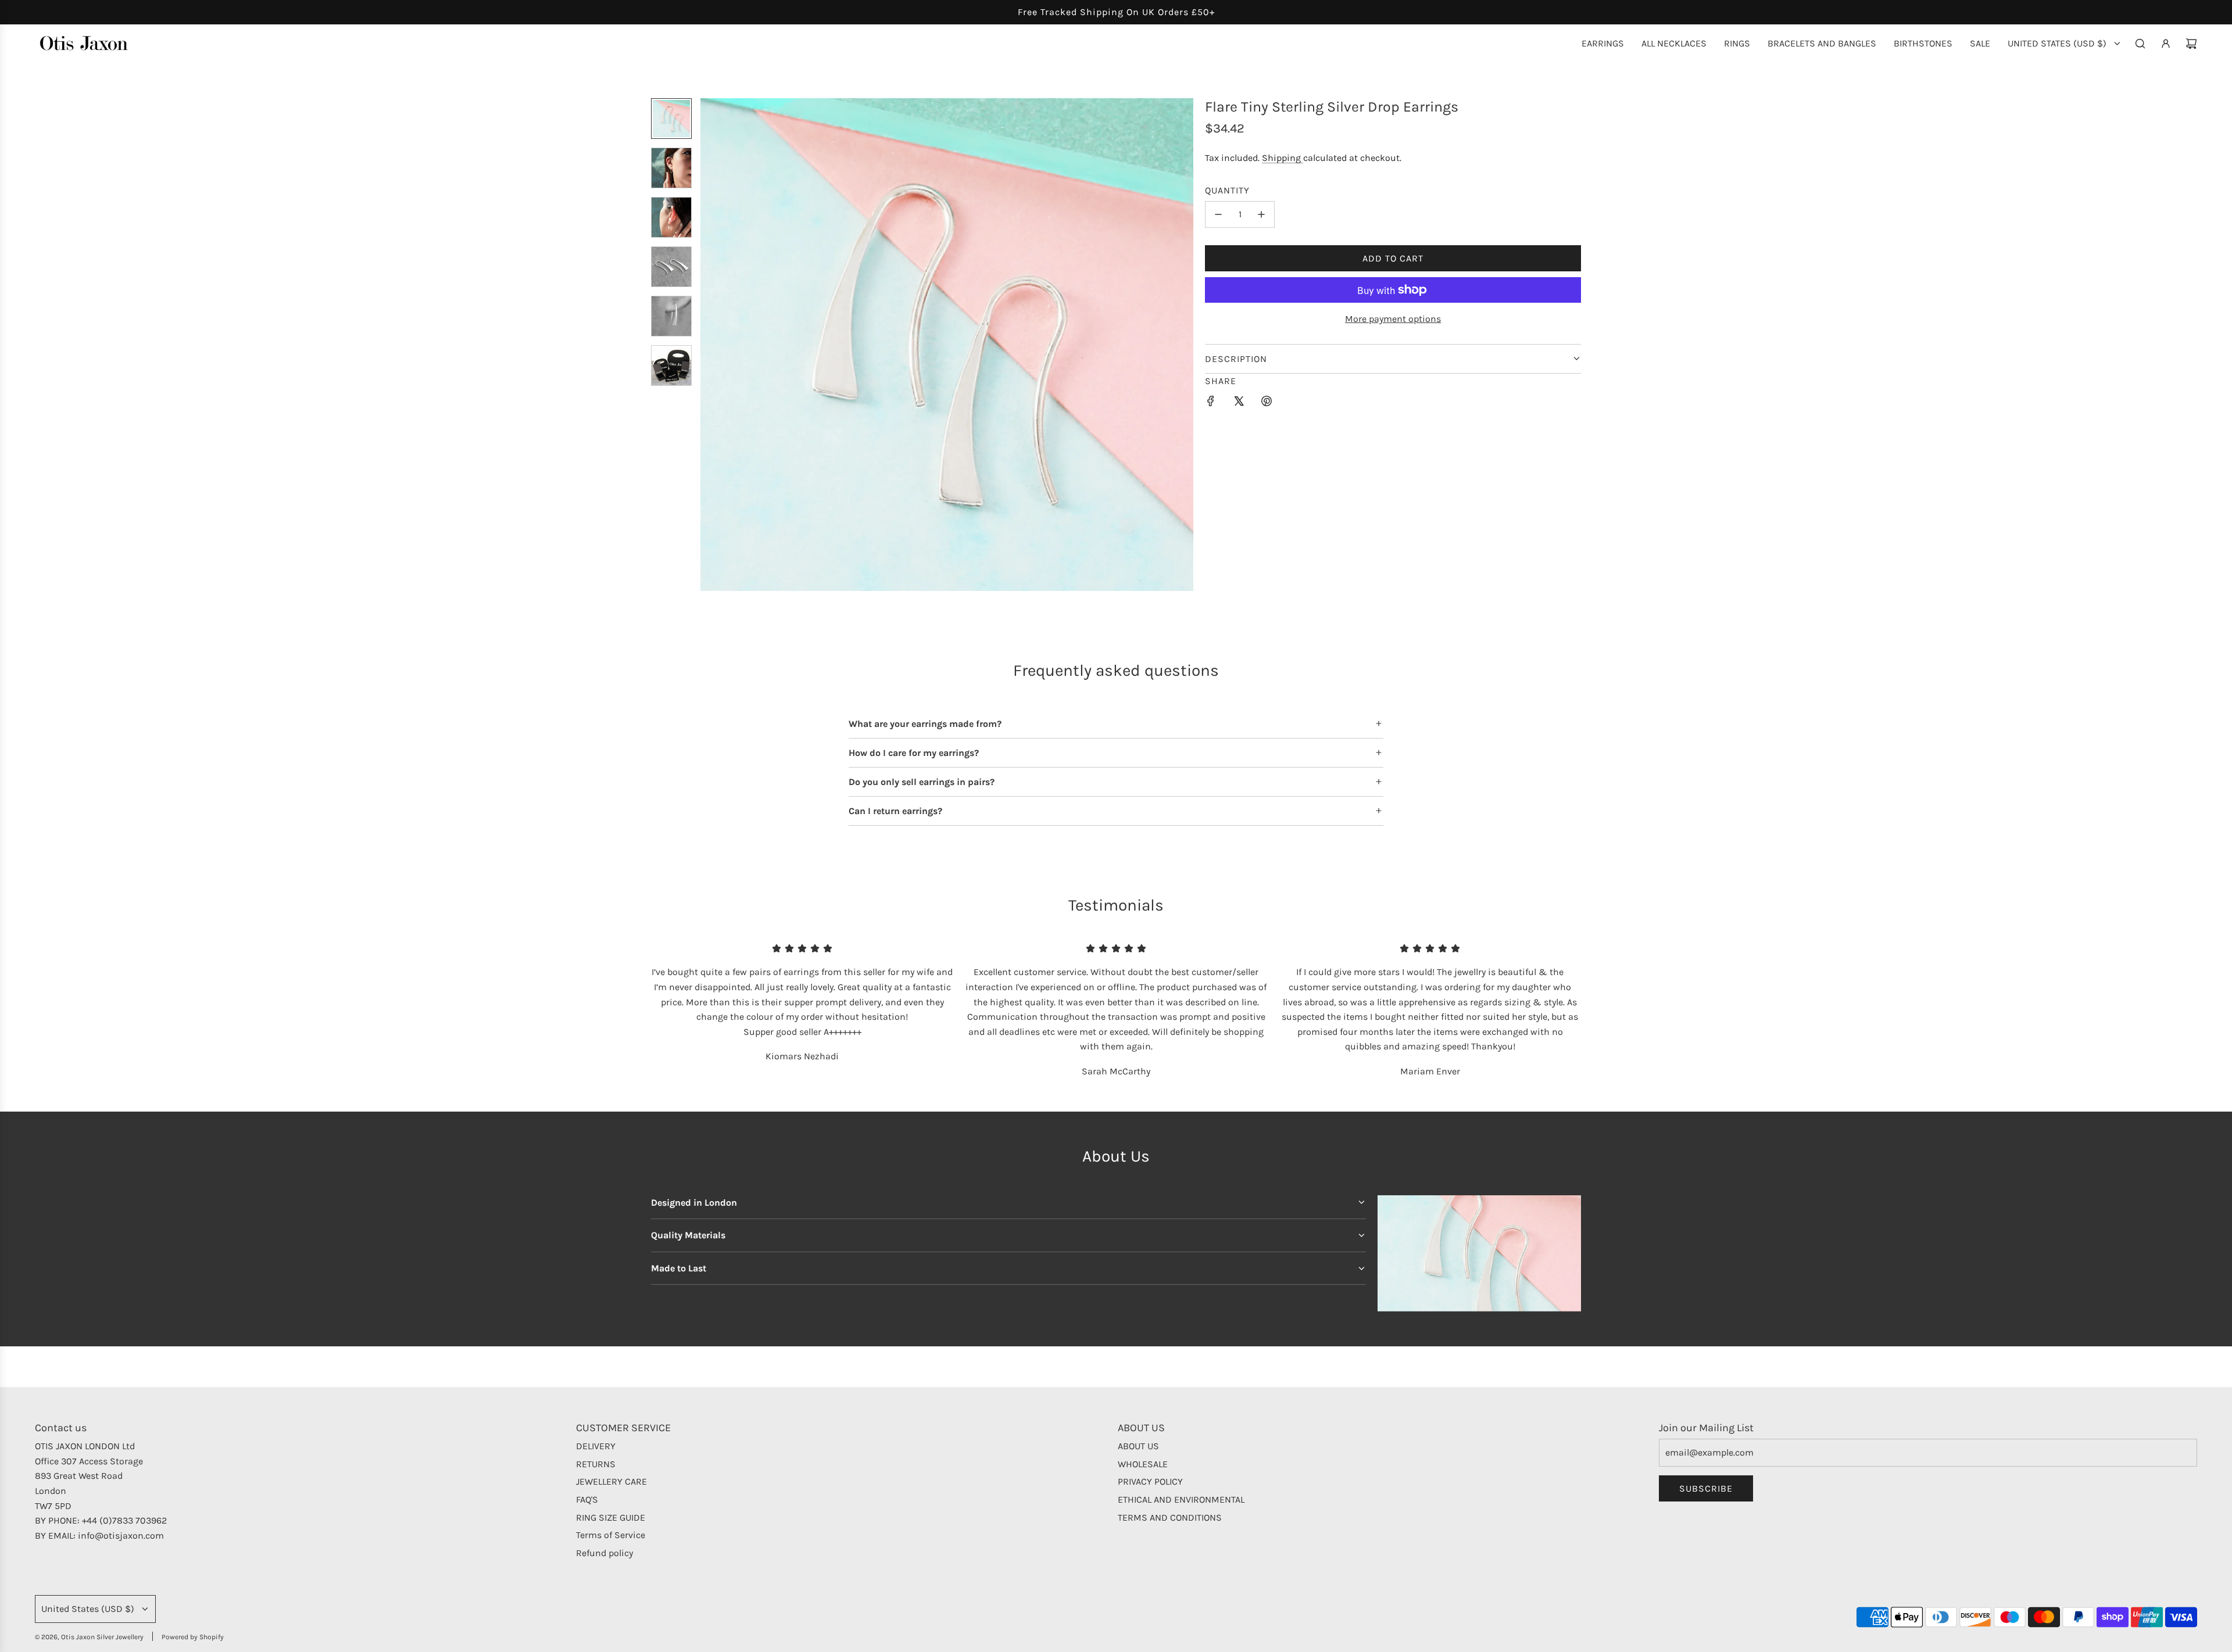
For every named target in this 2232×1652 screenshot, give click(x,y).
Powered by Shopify (193, 1637)
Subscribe (1706, 1488)
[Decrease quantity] (1218, 214)
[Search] (2140, 44)
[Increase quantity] (1261, 214)
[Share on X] (1239, 403)
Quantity (1227, 190)
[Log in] (2166, 44)
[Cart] (2191, 44)
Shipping (1283, 158)
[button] (710, 345)
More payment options (1393, 319)
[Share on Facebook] (1211, 403)
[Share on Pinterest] (1267, 403)
